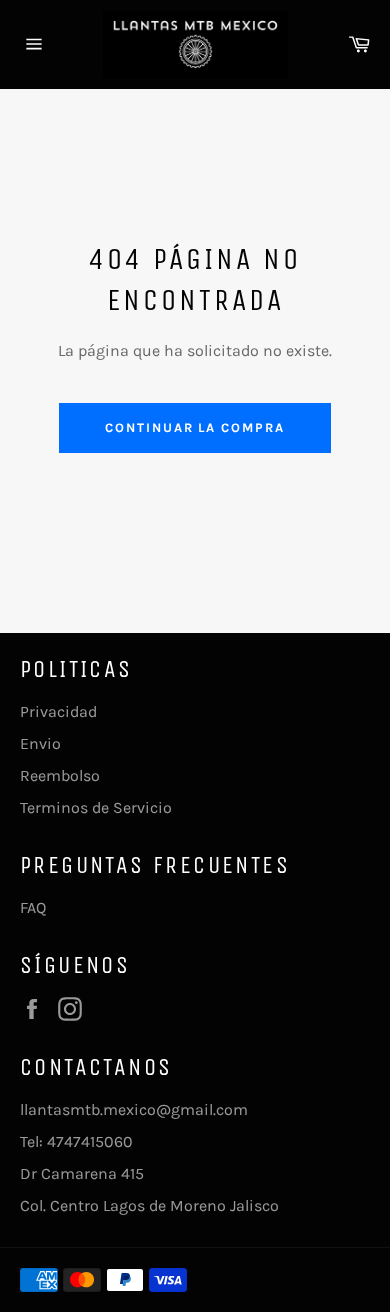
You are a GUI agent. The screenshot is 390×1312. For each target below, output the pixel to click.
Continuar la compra (195, 427)
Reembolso (60, 775)
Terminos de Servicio (96, 807)
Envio (40, 743)
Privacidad (58, 711)
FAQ (33, 907)
